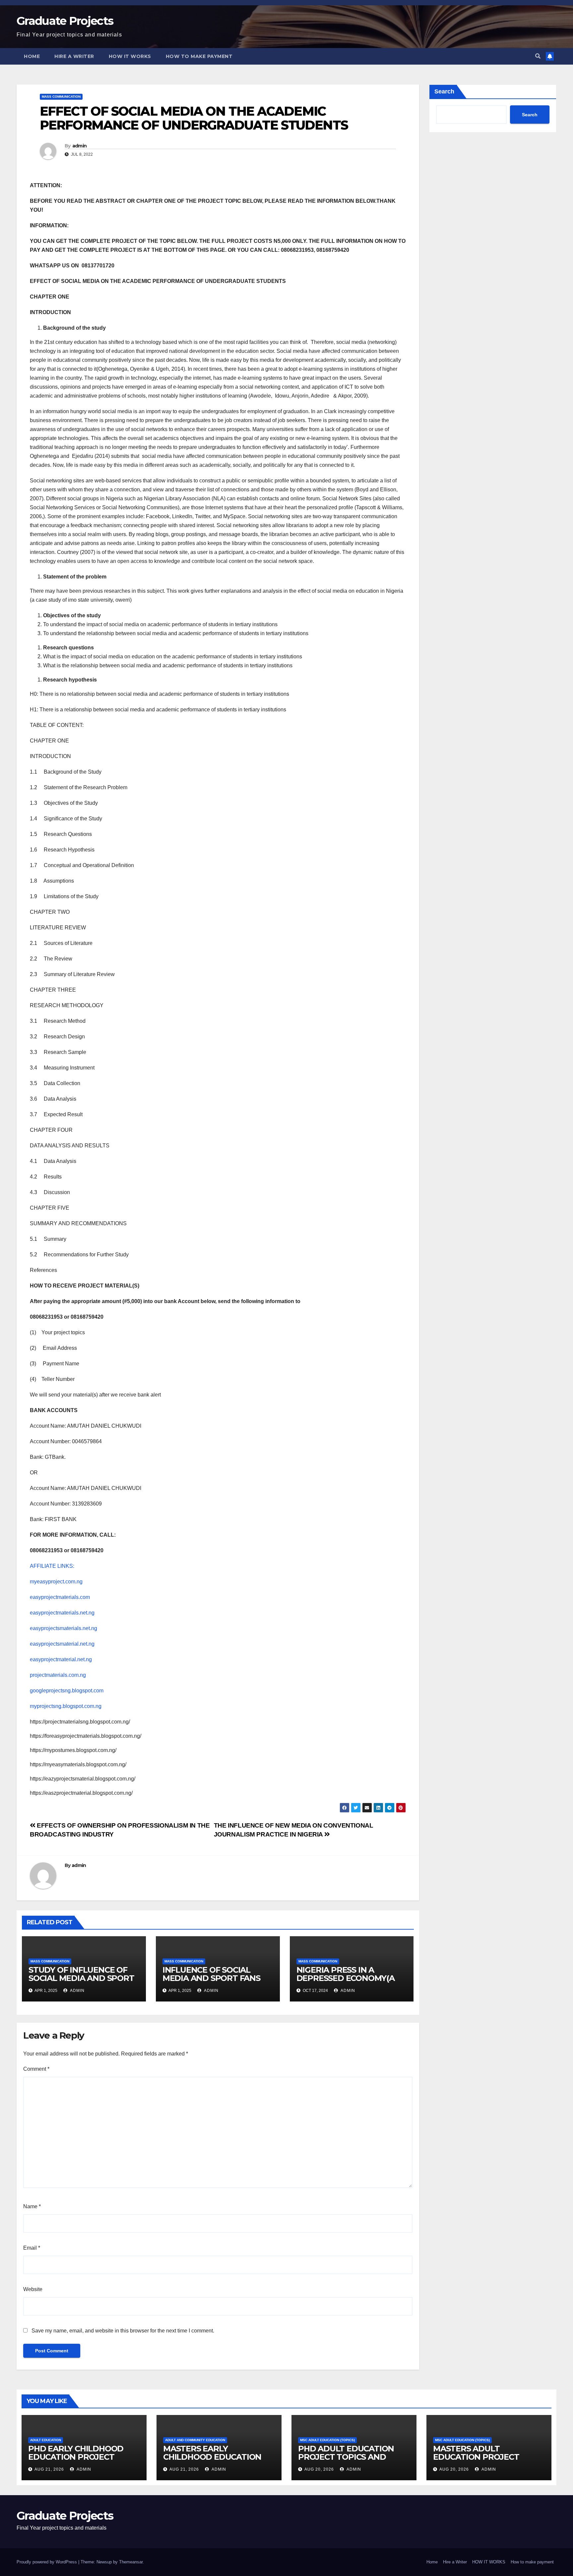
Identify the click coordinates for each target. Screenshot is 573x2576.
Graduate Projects (65, 21)
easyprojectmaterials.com (60, 1597)
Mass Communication (61, 97)
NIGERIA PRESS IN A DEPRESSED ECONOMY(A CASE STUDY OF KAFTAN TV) (346, 1982)
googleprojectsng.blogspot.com (67, 1691)
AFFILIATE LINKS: (52, 1566)
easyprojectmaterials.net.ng (62, 1613)
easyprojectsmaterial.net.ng (62, 1644)
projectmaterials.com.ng (58, 1675)
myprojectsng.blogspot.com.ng (66, 1706)
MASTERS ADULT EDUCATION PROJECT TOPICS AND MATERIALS (481, 2457)
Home (32, 56)
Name (32, 2206)
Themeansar (131, 2562)
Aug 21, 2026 (49, 2469)
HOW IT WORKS (130, 56)
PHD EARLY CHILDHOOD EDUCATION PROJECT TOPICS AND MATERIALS (76, 2457)
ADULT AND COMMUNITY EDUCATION (195, 2440)
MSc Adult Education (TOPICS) (327, 2440)
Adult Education (46, 2440)
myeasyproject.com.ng (56, 1582)
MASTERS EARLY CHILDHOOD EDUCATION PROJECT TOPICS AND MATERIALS (212, 2461)
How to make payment (199, 56)
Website (33, 2289)
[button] (538, 56)
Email (32, 2248)
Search (444, 91)
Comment (36, 2069)
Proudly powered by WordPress (47, 2562)
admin (80, 146)
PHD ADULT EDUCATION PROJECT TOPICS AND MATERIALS (346, 2457)
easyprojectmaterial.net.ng (61, 1659)
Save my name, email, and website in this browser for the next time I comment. (123, 2331)
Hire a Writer (74, 56)
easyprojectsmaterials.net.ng (64, 1628)
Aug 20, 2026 (319, 2469)
